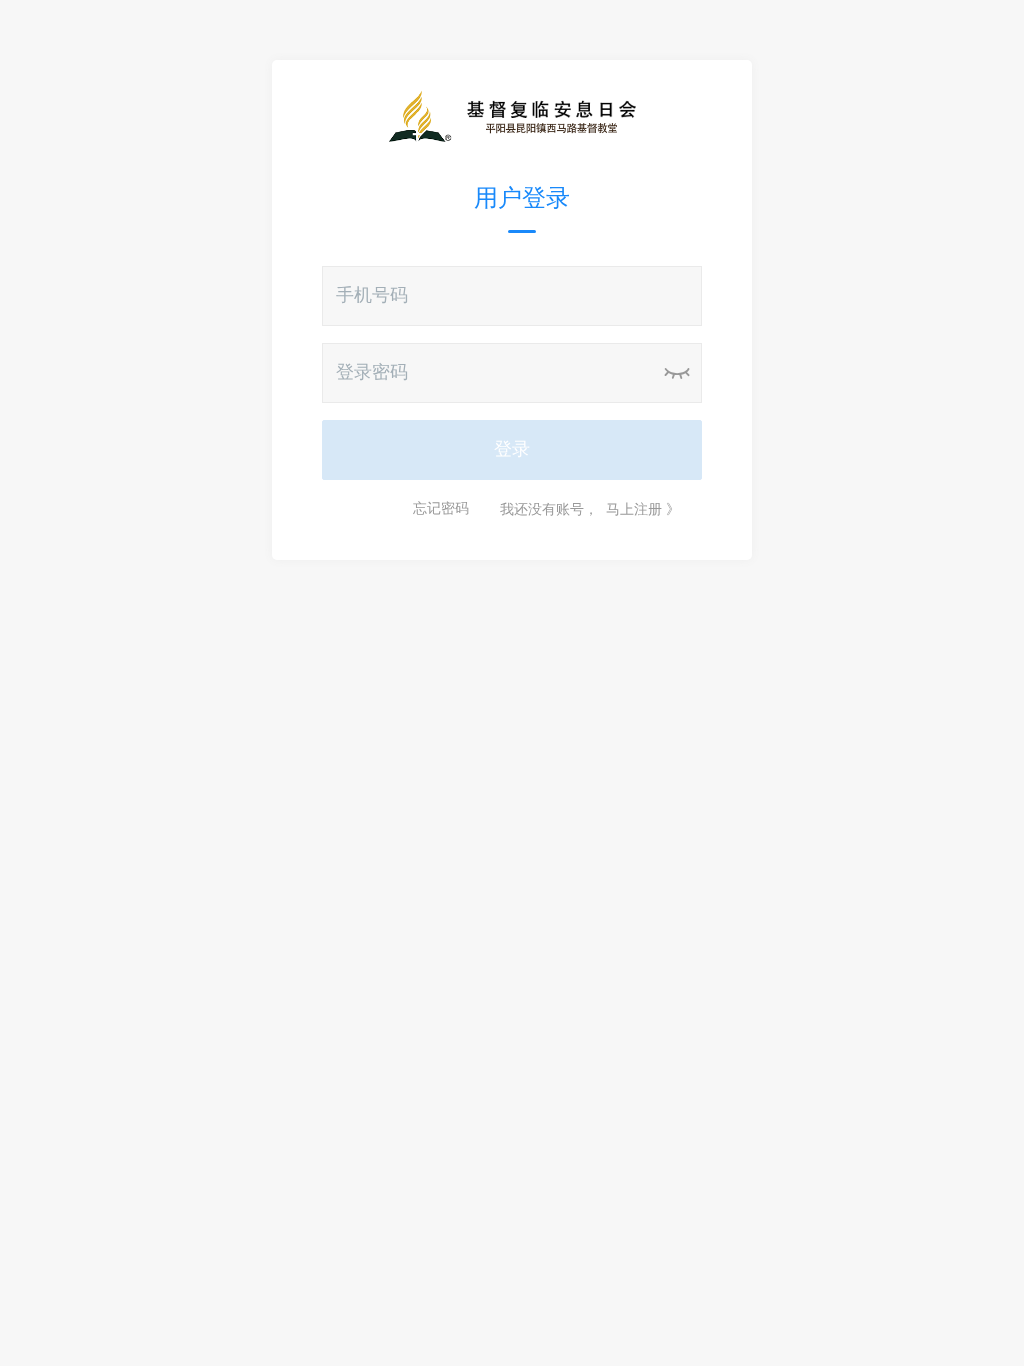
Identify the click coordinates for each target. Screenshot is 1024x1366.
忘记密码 (441, 509)
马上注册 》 (643, 509)
